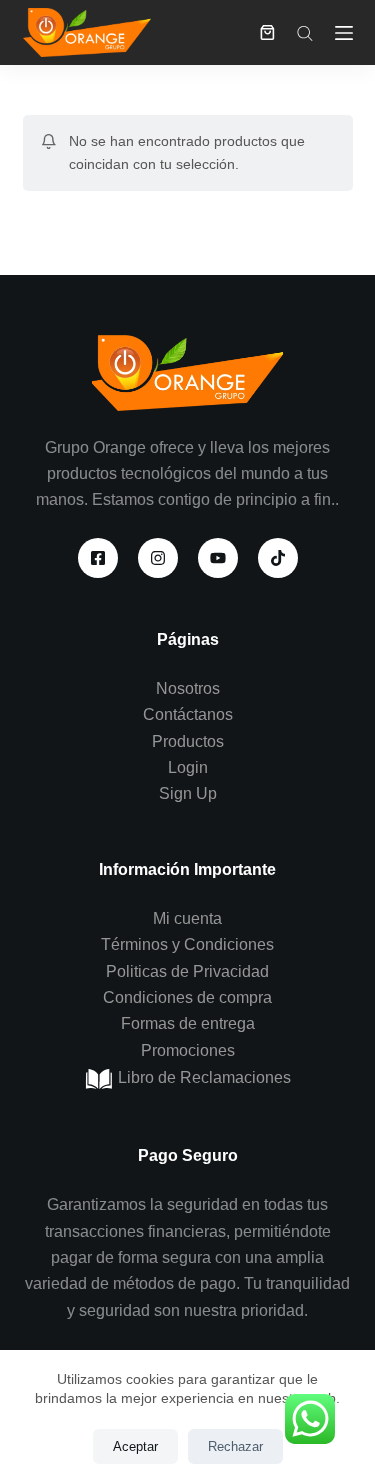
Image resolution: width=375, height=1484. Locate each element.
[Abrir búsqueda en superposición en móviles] (305, 33)
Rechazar (235, 1446)
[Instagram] (158, 558)
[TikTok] (278, 558)
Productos (188, 741)
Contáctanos (188, 714)
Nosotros (188, 688)
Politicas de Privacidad (187, 971)
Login (188, 767)
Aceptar (135, 1446)
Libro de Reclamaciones (202, 1077)
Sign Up (188, 793)
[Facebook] (98, 558)
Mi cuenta (187, 918)
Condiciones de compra (187, 997)
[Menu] (344, 33)
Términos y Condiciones (187, 944)
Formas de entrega (188, 1023)
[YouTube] (218, 558)
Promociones (188, 1050)
